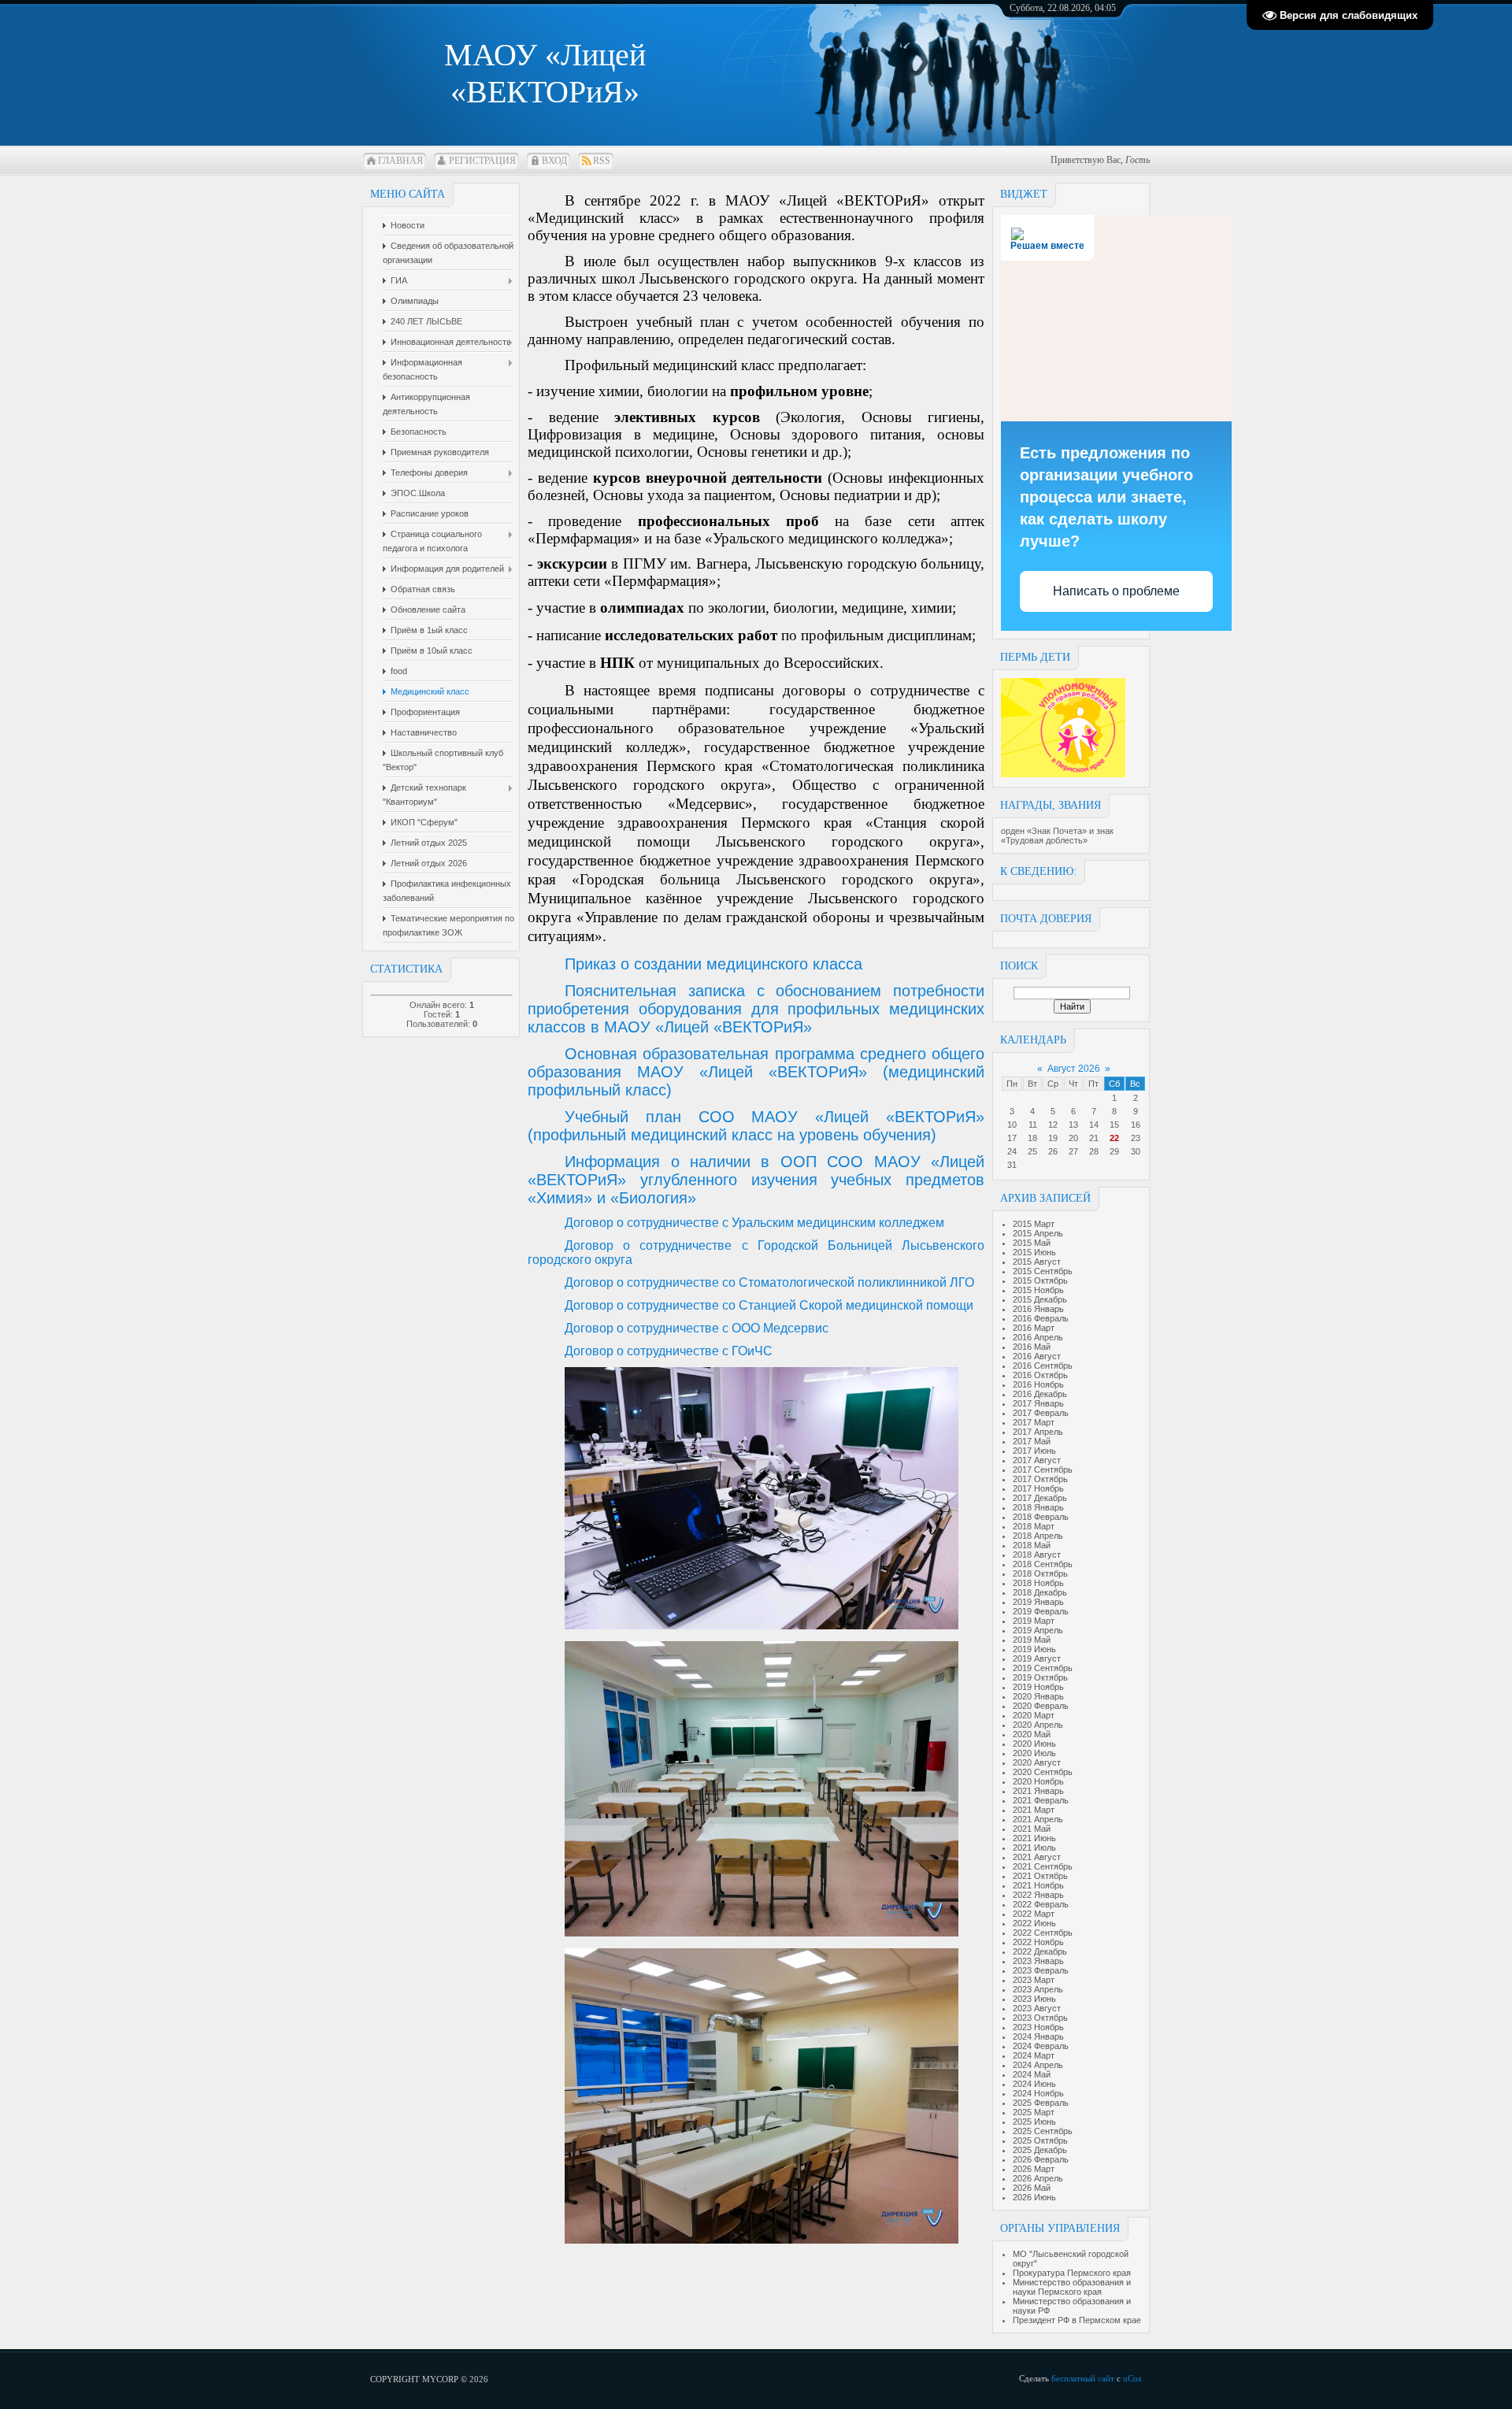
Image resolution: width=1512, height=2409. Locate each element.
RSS (602, 161)
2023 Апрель (1038, 1989)
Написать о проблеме (1116, 591)
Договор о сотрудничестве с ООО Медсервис (697, 1328)
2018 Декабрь (1040, 1592)
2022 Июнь (1034, 1923)
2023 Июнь (1034, 1999)
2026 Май (1032, 2188)
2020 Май (1032, 1734)
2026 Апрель (1038, 2178)
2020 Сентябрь (1043, 1772)
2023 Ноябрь (1038, 2027)
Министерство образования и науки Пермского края (1072, 2287)
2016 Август (1037, 1356)
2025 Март (1034, 2112)
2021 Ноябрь (1038, 1885)
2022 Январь (1038, 1895)
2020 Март (1034, 1715)
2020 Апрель (1038, 1725)
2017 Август (1037, 1460)
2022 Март (1034, 1914)
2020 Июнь (1034, 1744)
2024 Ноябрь (1038, 2093)
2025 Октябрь (1040, 2140)
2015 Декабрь (1040, 1299)
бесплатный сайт (1083, 2378)
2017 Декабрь (1040, 1498)
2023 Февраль (1041, 1970)
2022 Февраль (1041, 1904)
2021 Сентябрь (1043, 1866)
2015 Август (1037, 1262)
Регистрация (482, 161)
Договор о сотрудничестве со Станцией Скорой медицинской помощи (769, 1305)
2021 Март (1034, 1810)
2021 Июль (1034, 1848)
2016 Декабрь (1040, 1394)
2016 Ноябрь (1038, 1384)
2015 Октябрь (1040, 1280)
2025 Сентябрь (1043, 2131)
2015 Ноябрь (1038, 1290)
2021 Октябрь (1040, 1876)
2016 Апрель (1038, 1337)
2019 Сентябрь (1043, 1668)
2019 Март (1034, 1621)
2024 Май (1032, 2074)
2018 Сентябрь (1043, 1564)
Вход (554, 161)
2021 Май (1032, 1829)
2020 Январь (1038, 1696)
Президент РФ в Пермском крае (1077, 2320)
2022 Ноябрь (1038, 1942)
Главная (400, 161)
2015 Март (1034, 1224)
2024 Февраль (1041, 2046)
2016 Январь (1038, 1309)
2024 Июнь (1034, 2084)
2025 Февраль (1041, 2103)
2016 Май (1032, 1347)
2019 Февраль (1041, 1611)
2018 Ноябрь (1038, 1583)
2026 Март (1034, 2169)
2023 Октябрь (1040, 2018)
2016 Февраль (1041, 1318)
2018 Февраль (1041, 1517)
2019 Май (1032, 1640)
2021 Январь (1038, 1791)
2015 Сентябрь (1043, 1271)
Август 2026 (1074, 1069)
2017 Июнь (1034, 1451)
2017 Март (1034, 1422)
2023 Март (1034, 1980)
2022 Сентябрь (1043, 1933)
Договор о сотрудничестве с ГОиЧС (669, 1351)
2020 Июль (1034, 1753)
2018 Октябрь (1040, 1573)
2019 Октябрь (1040, 1677)
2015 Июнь (1034, 1252)
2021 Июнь (1034, 1838)
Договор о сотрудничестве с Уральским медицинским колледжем (754, 1223)
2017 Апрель (1038, 1432)
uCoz (1132, 2378)
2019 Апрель (1038, 1630)
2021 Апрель (1038, 1819)
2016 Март (1034, 1328)
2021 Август (1037, 1857)
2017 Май (1032, 1441)
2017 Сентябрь (1043, 1469)
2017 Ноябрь (1038, 1488)
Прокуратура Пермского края (1072, 2273)
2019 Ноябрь (1038, 1687)
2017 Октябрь (1040, 1479)
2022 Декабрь (1040, 1951)
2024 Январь (1038, 2037)
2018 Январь (1038, 1507)
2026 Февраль (1041, 2159)
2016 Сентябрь (1043, 1366)
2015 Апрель (1038, 1233)
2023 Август (1037, 2008)
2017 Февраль (1041, 1413)
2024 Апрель (1038, 2065)
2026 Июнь (1034, 2197)
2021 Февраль (1041, 1800)
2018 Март (1034, 1526)
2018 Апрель (1038, 1536)
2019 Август (1037, 1659)
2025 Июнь (1034, 2122)
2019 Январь (1038, 1602)
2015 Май (1032, 1243)
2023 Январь (1038, 1961)
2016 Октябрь (1040, 1375)
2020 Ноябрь (1038, 1781)
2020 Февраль (1041, 1706)
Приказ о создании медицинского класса (713, 964)
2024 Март (1034, 2055)
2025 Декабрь (1040, 2150)
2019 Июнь (1034, 1649)
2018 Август (1037, 1555)
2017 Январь (1038, 1403)
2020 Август (1037, 1762)
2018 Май (1032, 1545)
